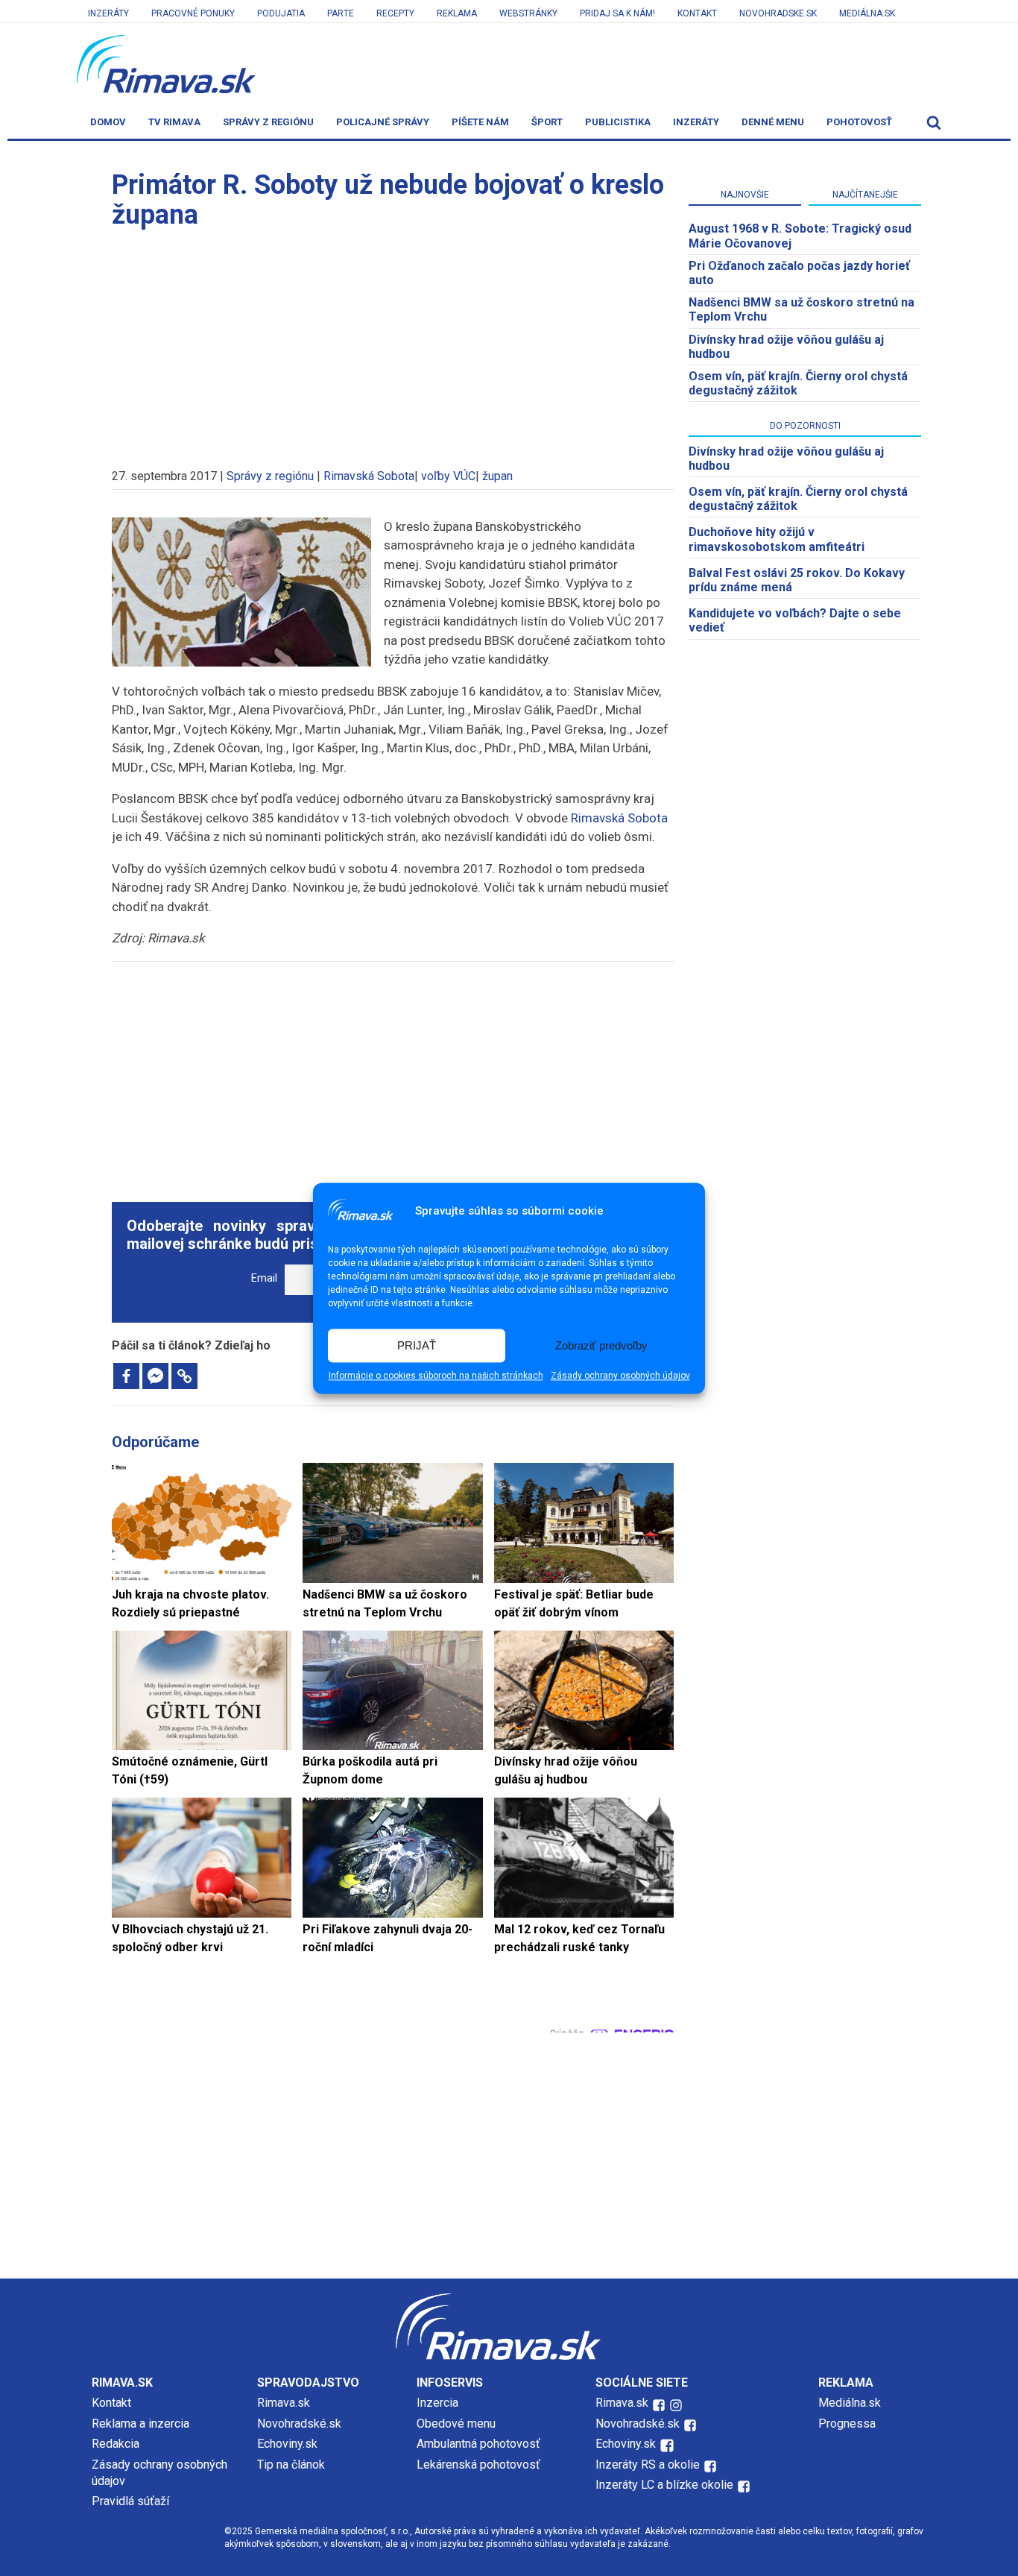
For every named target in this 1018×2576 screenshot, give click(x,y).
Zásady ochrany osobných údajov (620, 1376)
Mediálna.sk (867, 13)
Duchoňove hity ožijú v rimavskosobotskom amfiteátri (777, 539)
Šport (547, 122)
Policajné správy (383, 122)
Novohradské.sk (299, 2424)
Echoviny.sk (287, 2444)
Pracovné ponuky (193, 13)
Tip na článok (291, 2465)
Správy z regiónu (268, 122)
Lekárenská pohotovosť (480, 2465)
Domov (108, 122)
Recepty (395, 13)
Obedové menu (456, 2424)
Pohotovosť (859, 122)
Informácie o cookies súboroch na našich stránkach (436, 1376)
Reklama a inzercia (140, 2424)
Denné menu (773, 122)
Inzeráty (108, 13)
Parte (341, 13)
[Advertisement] (393, 341)
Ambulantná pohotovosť (480, 2444)
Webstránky (528, 13)
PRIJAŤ (417, 1345)
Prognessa (847, 2424)
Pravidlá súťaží (130, 2501)
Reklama (457, 13)
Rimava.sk (284, 2403)
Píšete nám (480, 122)
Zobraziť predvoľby (601, 1345)
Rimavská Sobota (369, 476)
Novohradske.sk (778, 13)
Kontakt (697, 13)
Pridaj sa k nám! (617, 13)
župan (497, 476)
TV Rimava (174, 122)
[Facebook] (126, 1376)
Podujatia (281, 13)
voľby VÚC (448, 476)
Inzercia (437, 2403)
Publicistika (618, 122)
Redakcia (116, 2444)
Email (264, 1278)
